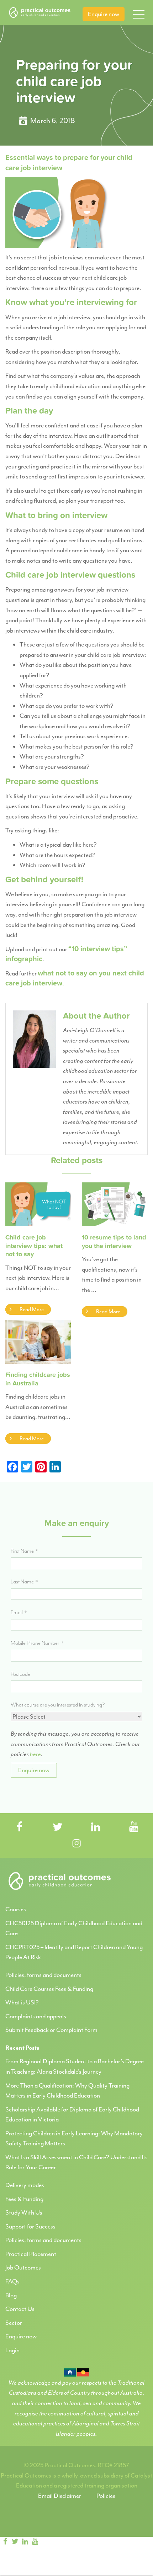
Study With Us (24, 2212)
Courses (16, 1909)
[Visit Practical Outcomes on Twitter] (58, 1828)
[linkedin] (25, 2542)
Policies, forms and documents (43, 1975)
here (35, 1754)
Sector (14, 2323)
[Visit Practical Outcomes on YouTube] (134, 1828)
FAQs (12, 2281)
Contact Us (20, 2309)
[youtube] (35, 2542)
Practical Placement (31, 2254)
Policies (106, 2496)
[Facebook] (5, 2542)
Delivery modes (25, 2185)
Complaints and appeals (36, 2016)
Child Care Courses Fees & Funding (49, 1989)
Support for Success (30, 2226)
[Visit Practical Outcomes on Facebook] (20, 1828)
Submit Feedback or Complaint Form (51, 2030)
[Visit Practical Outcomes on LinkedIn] (96, 1828)
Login (12, 2350)
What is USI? (22, 2002)
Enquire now (104, 14)
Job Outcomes (23, 2267)
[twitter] (15, 2542)
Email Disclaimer (60, 2496)
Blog (11, 2295)
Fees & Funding (24, 2199)
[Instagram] (47, 2542)
